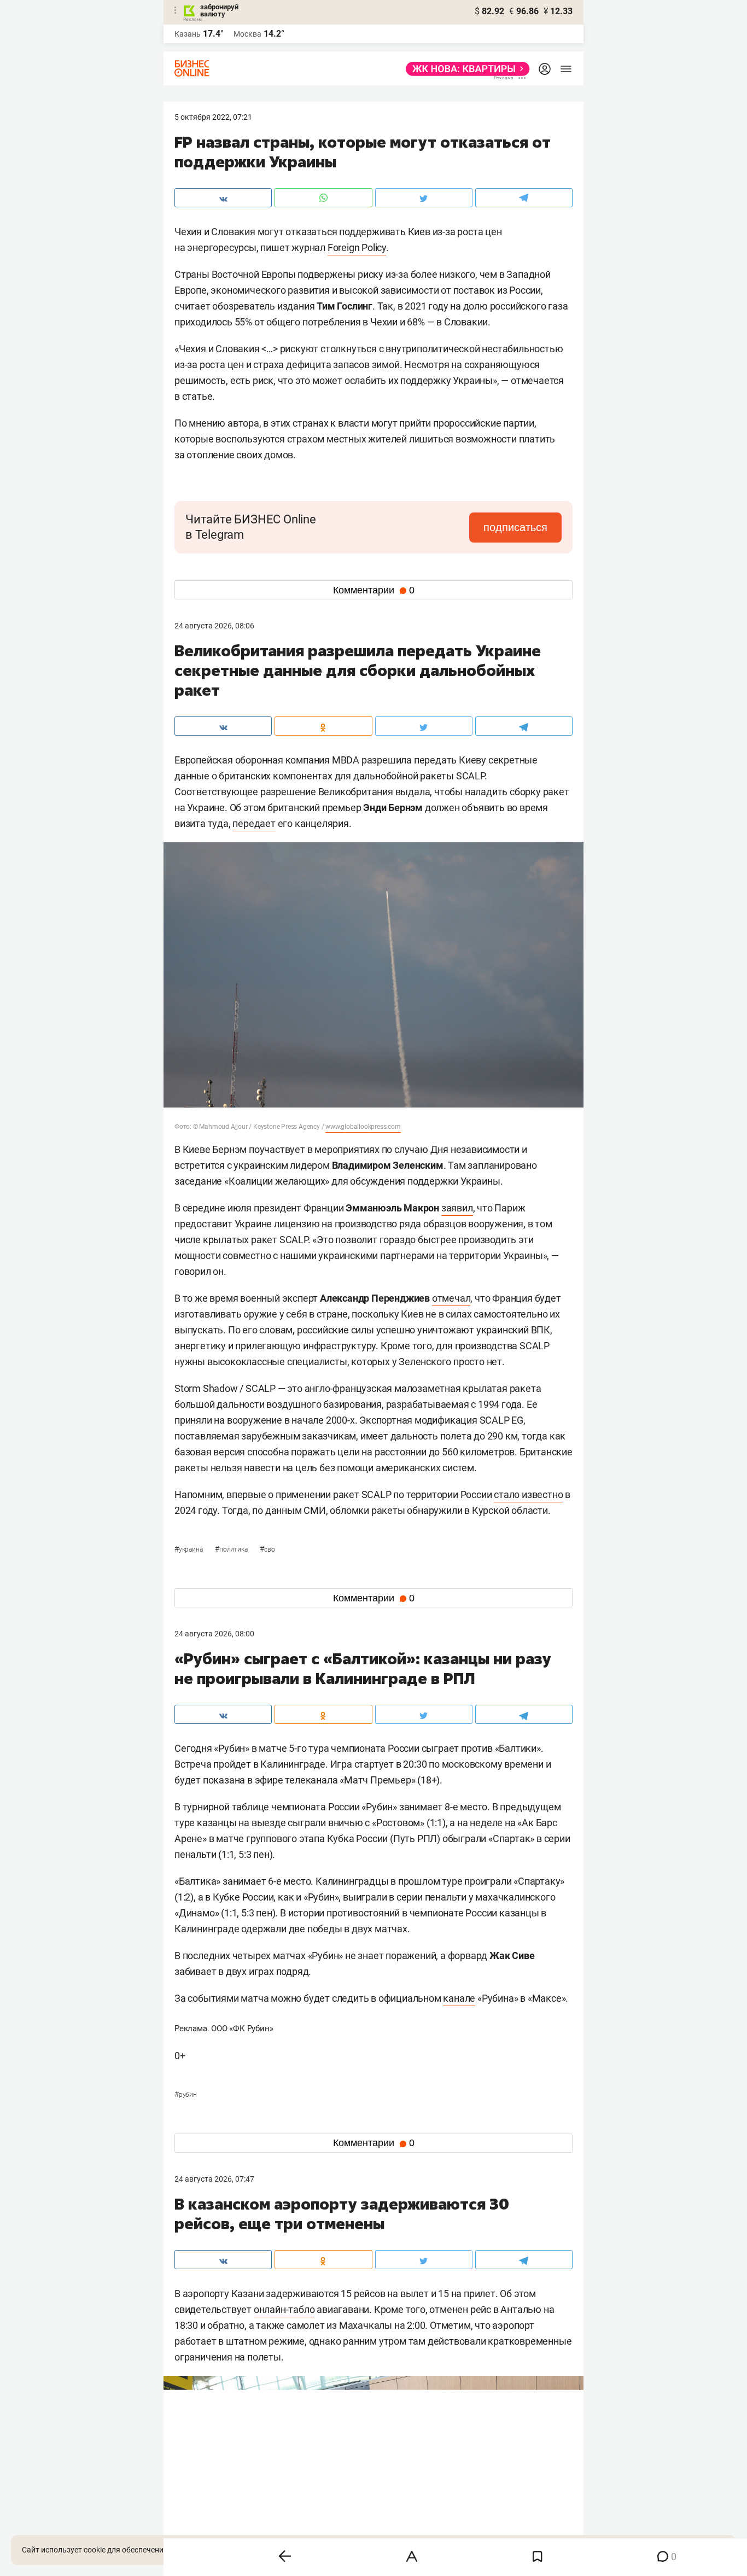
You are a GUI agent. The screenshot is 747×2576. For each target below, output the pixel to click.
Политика (232, 1549)
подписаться (515, 527)
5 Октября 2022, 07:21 (213, 117)
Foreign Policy (357, 247)
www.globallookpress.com (363, 1127)
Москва (247, 34)
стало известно (528, 1494)
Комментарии (374, 590)
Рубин (186, 2095)
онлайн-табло (284, 2309)
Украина (189, 1549)
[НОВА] (465, 69)
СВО (267, 1549)
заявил (457, 1208)
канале (459, 1998)
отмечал (451, 1298)
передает (254, 823)
